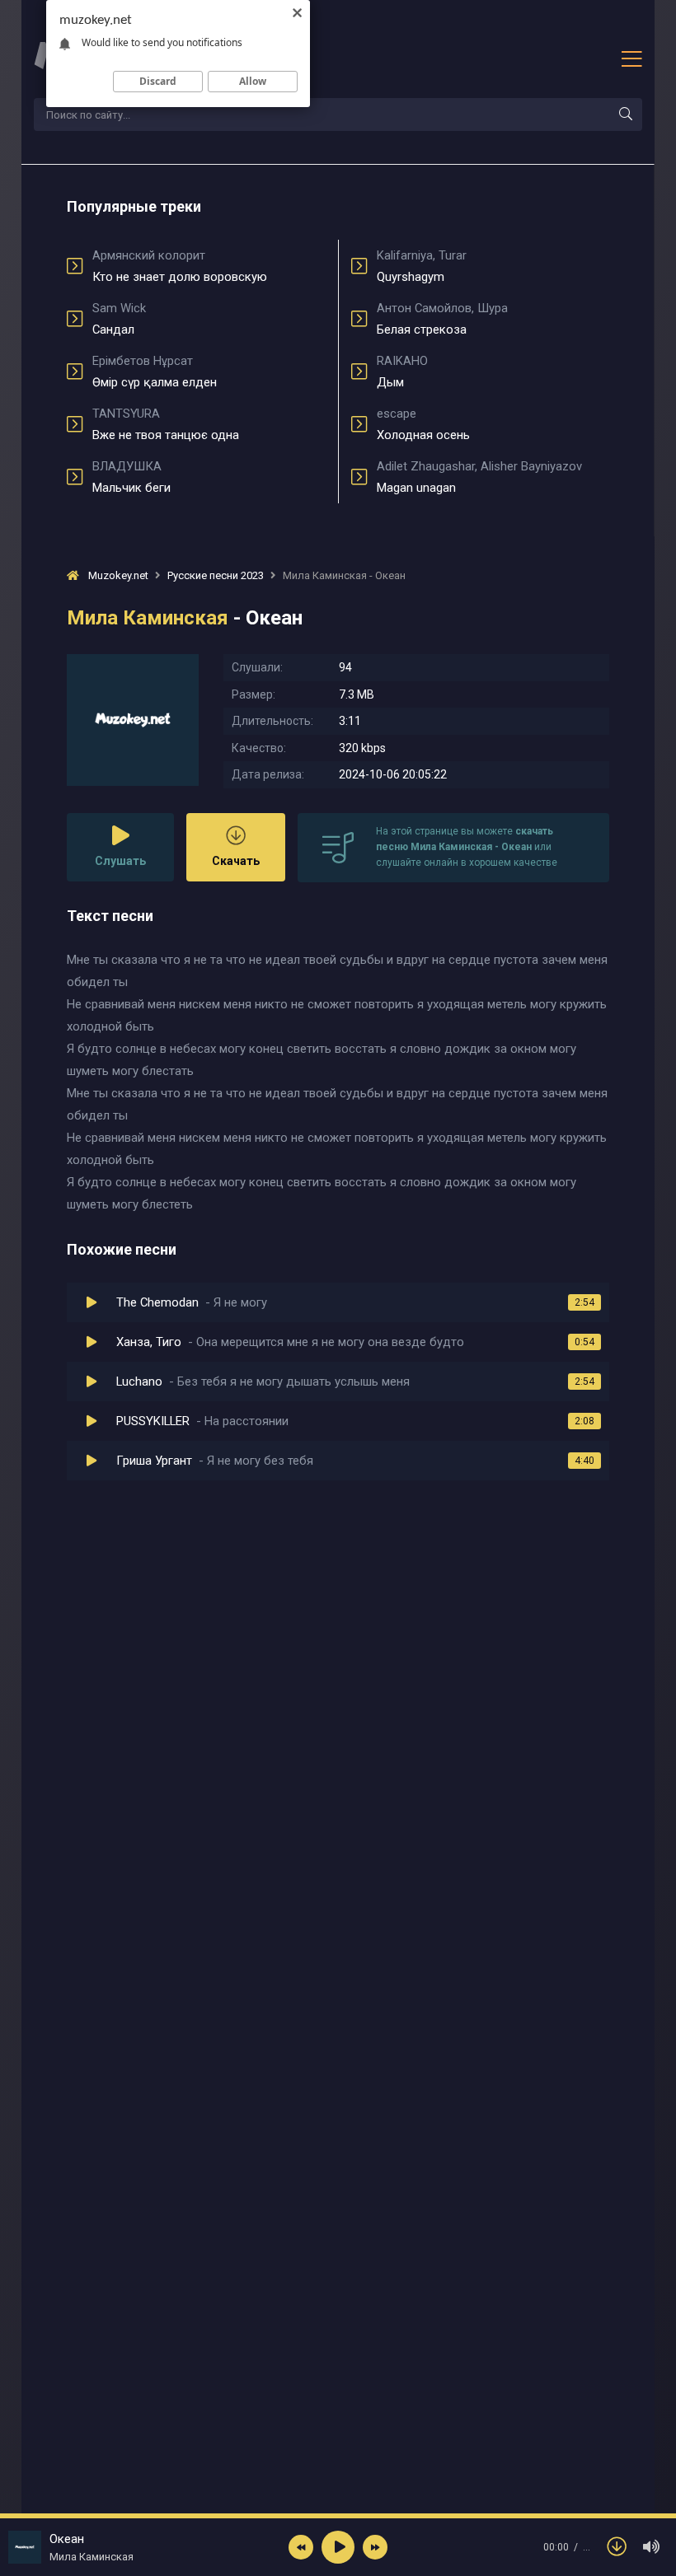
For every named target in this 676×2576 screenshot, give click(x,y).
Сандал (119, 319)
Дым (402, 372)
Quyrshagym (422, 266)
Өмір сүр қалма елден (155, 372)
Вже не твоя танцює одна (166, 424)
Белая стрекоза (442, 319)
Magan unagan (479, 477)
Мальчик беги (131, 477)
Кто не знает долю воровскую (180, 266)
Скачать (236, 861)
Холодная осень (423, 424)
